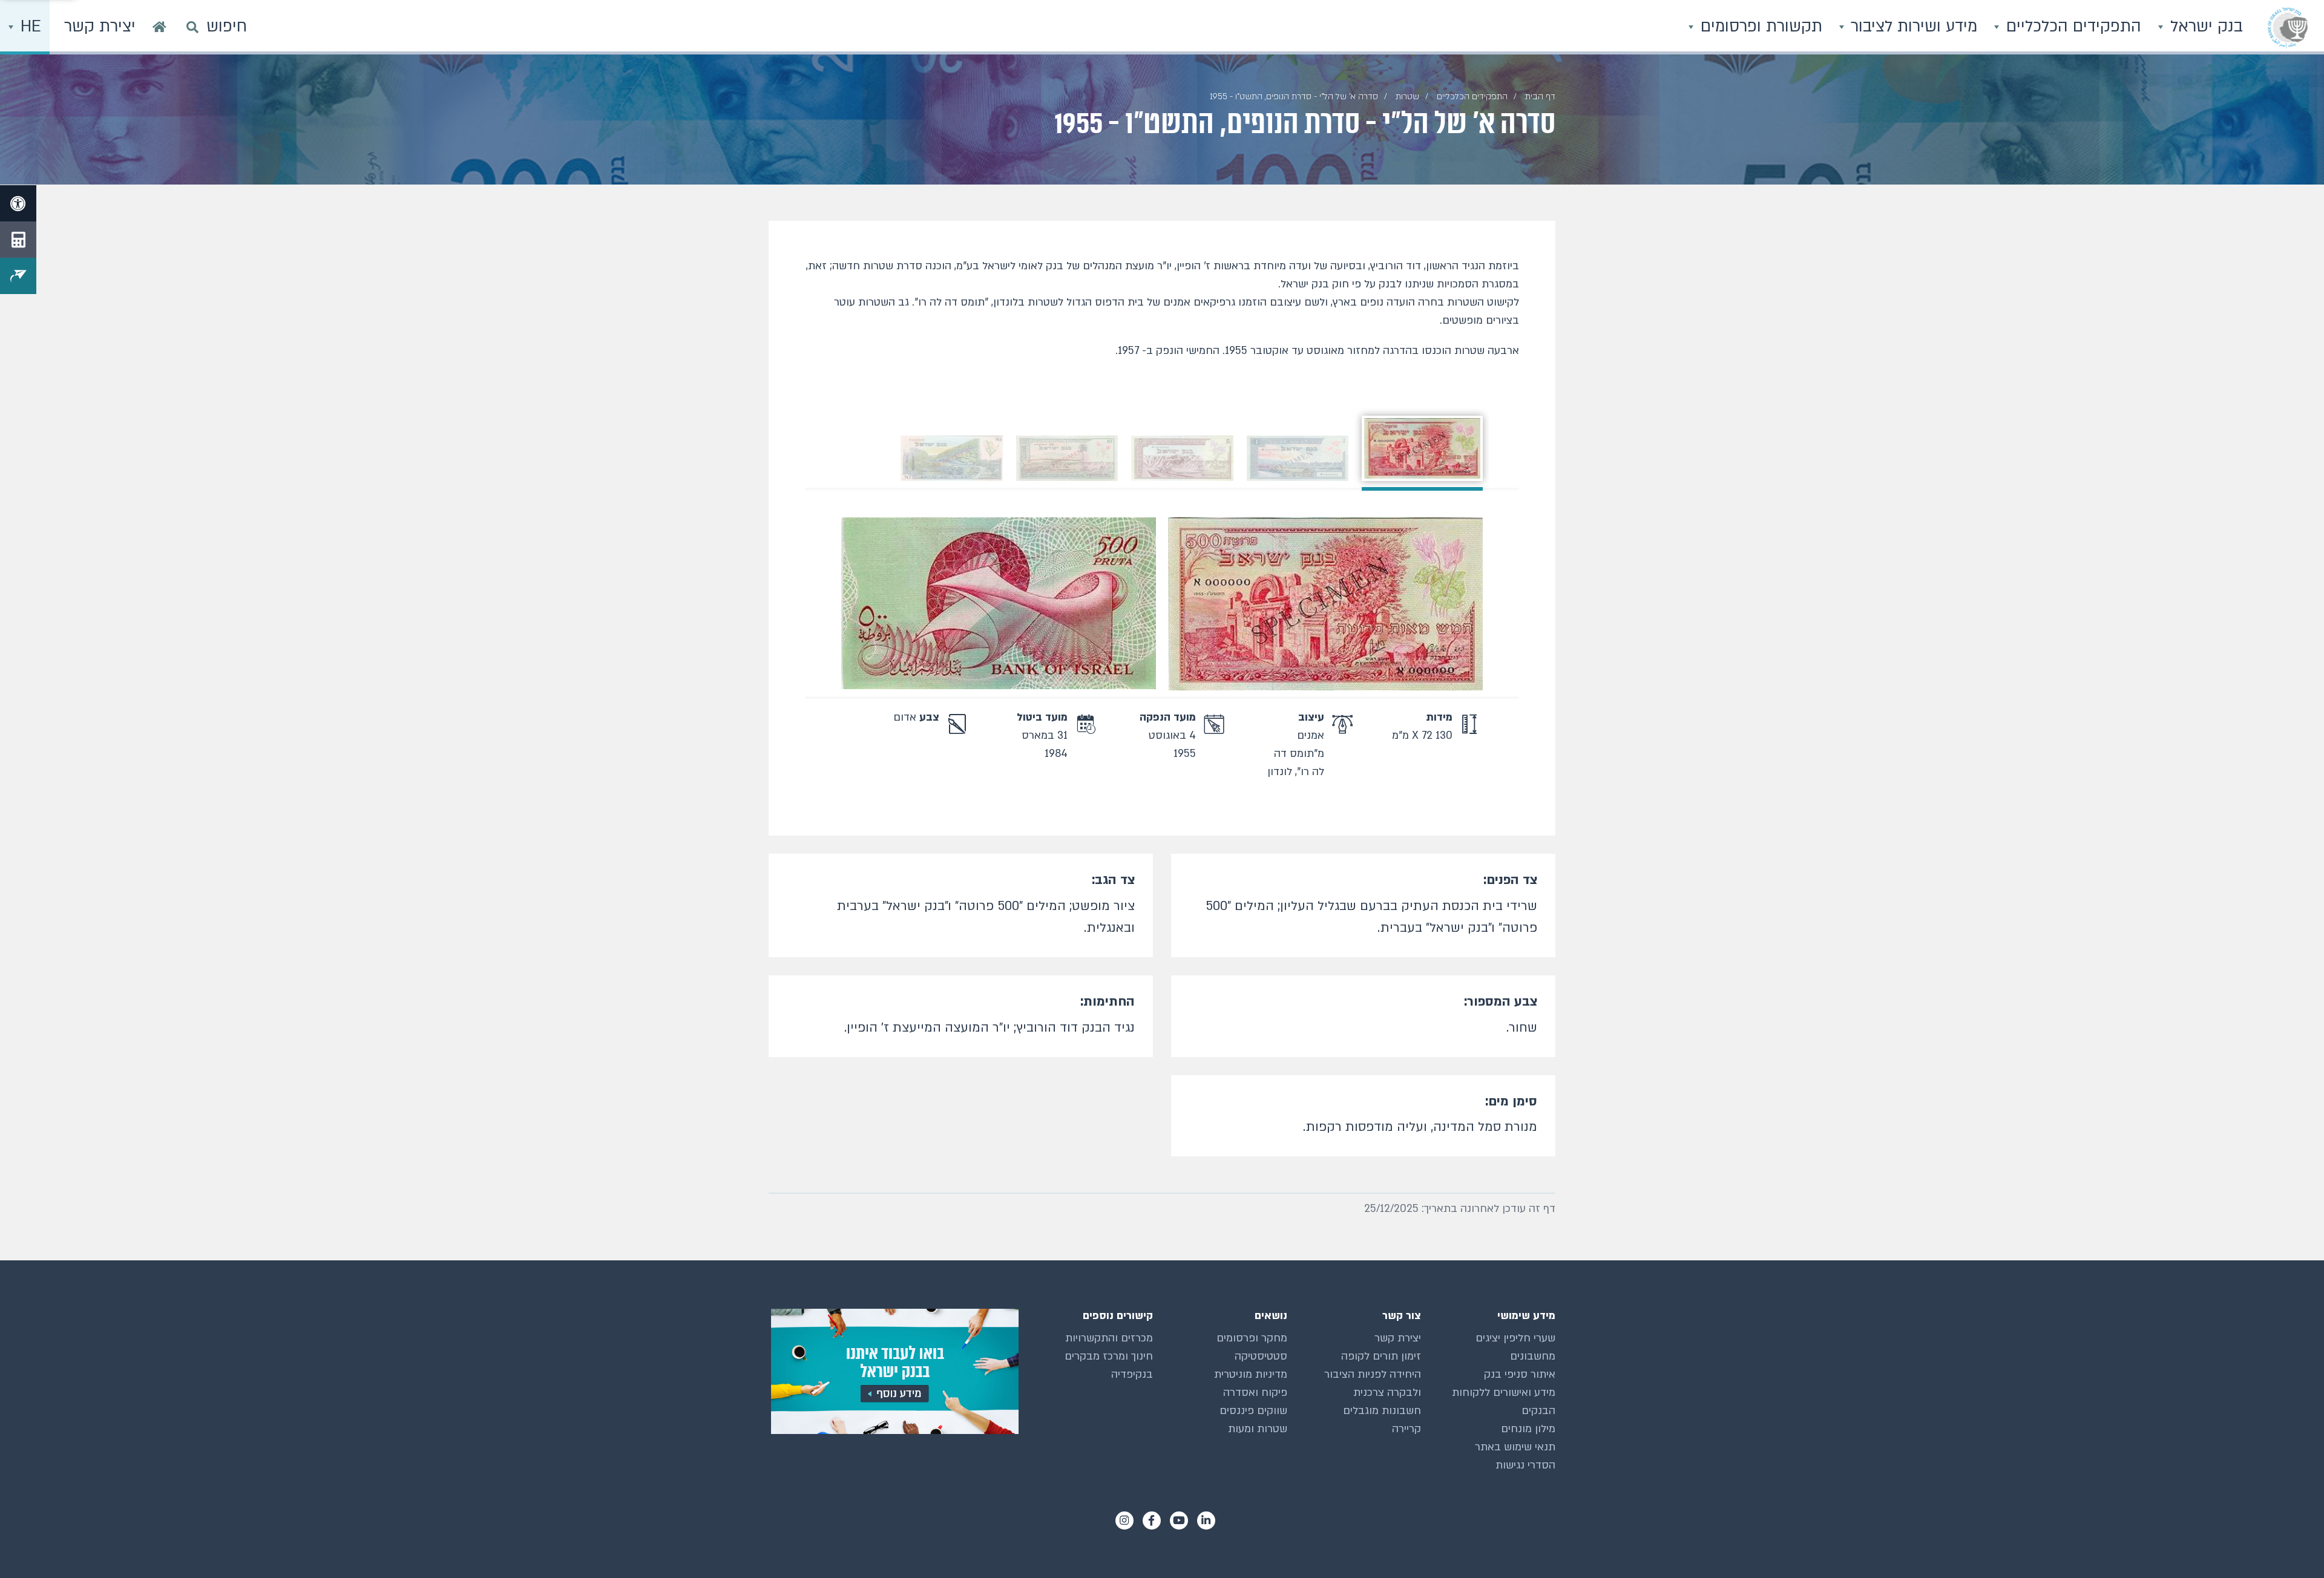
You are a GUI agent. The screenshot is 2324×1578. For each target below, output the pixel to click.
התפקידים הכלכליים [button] (2071, 27)
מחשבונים (1533, 1356)
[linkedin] (1206, 1521)
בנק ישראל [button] (2204, 27)
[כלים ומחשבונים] (18, 240)
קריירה (1407, 1429)
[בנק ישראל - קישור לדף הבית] (2288, 27)
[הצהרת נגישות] (18, 203)
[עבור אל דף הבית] (159, 27)
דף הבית (1540, 97)
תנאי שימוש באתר (1515, 1447)
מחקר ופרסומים (1252, 1338)
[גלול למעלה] (2291, 1545)
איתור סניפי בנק (1520, 1374)
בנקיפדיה (1132, 1374)
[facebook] (1152, 1521)
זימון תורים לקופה (1381, 1356)
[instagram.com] (1124, 1521)
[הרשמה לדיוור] (18, 276)
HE (28, 27)
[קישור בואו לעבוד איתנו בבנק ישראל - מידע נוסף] (894, 1371)
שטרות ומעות (1258, 1429)
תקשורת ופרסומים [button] (1759, 27)
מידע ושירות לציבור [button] (1912, 27)
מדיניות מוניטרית (1251, 1374)
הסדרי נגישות (1525, 1465)
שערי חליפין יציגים (1515, 1338)
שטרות (1407, 97)
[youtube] (1179, 1521)
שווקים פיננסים (1253, 1411)
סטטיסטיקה (1261, 1356)
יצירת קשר (1398, 1338)
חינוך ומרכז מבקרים (1109, 1356)
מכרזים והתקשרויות (1109, 1338)
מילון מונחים (1528, 1429)
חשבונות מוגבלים (1382, 1411)
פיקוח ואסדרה (1255, 1393)
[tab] (1422, 448)
